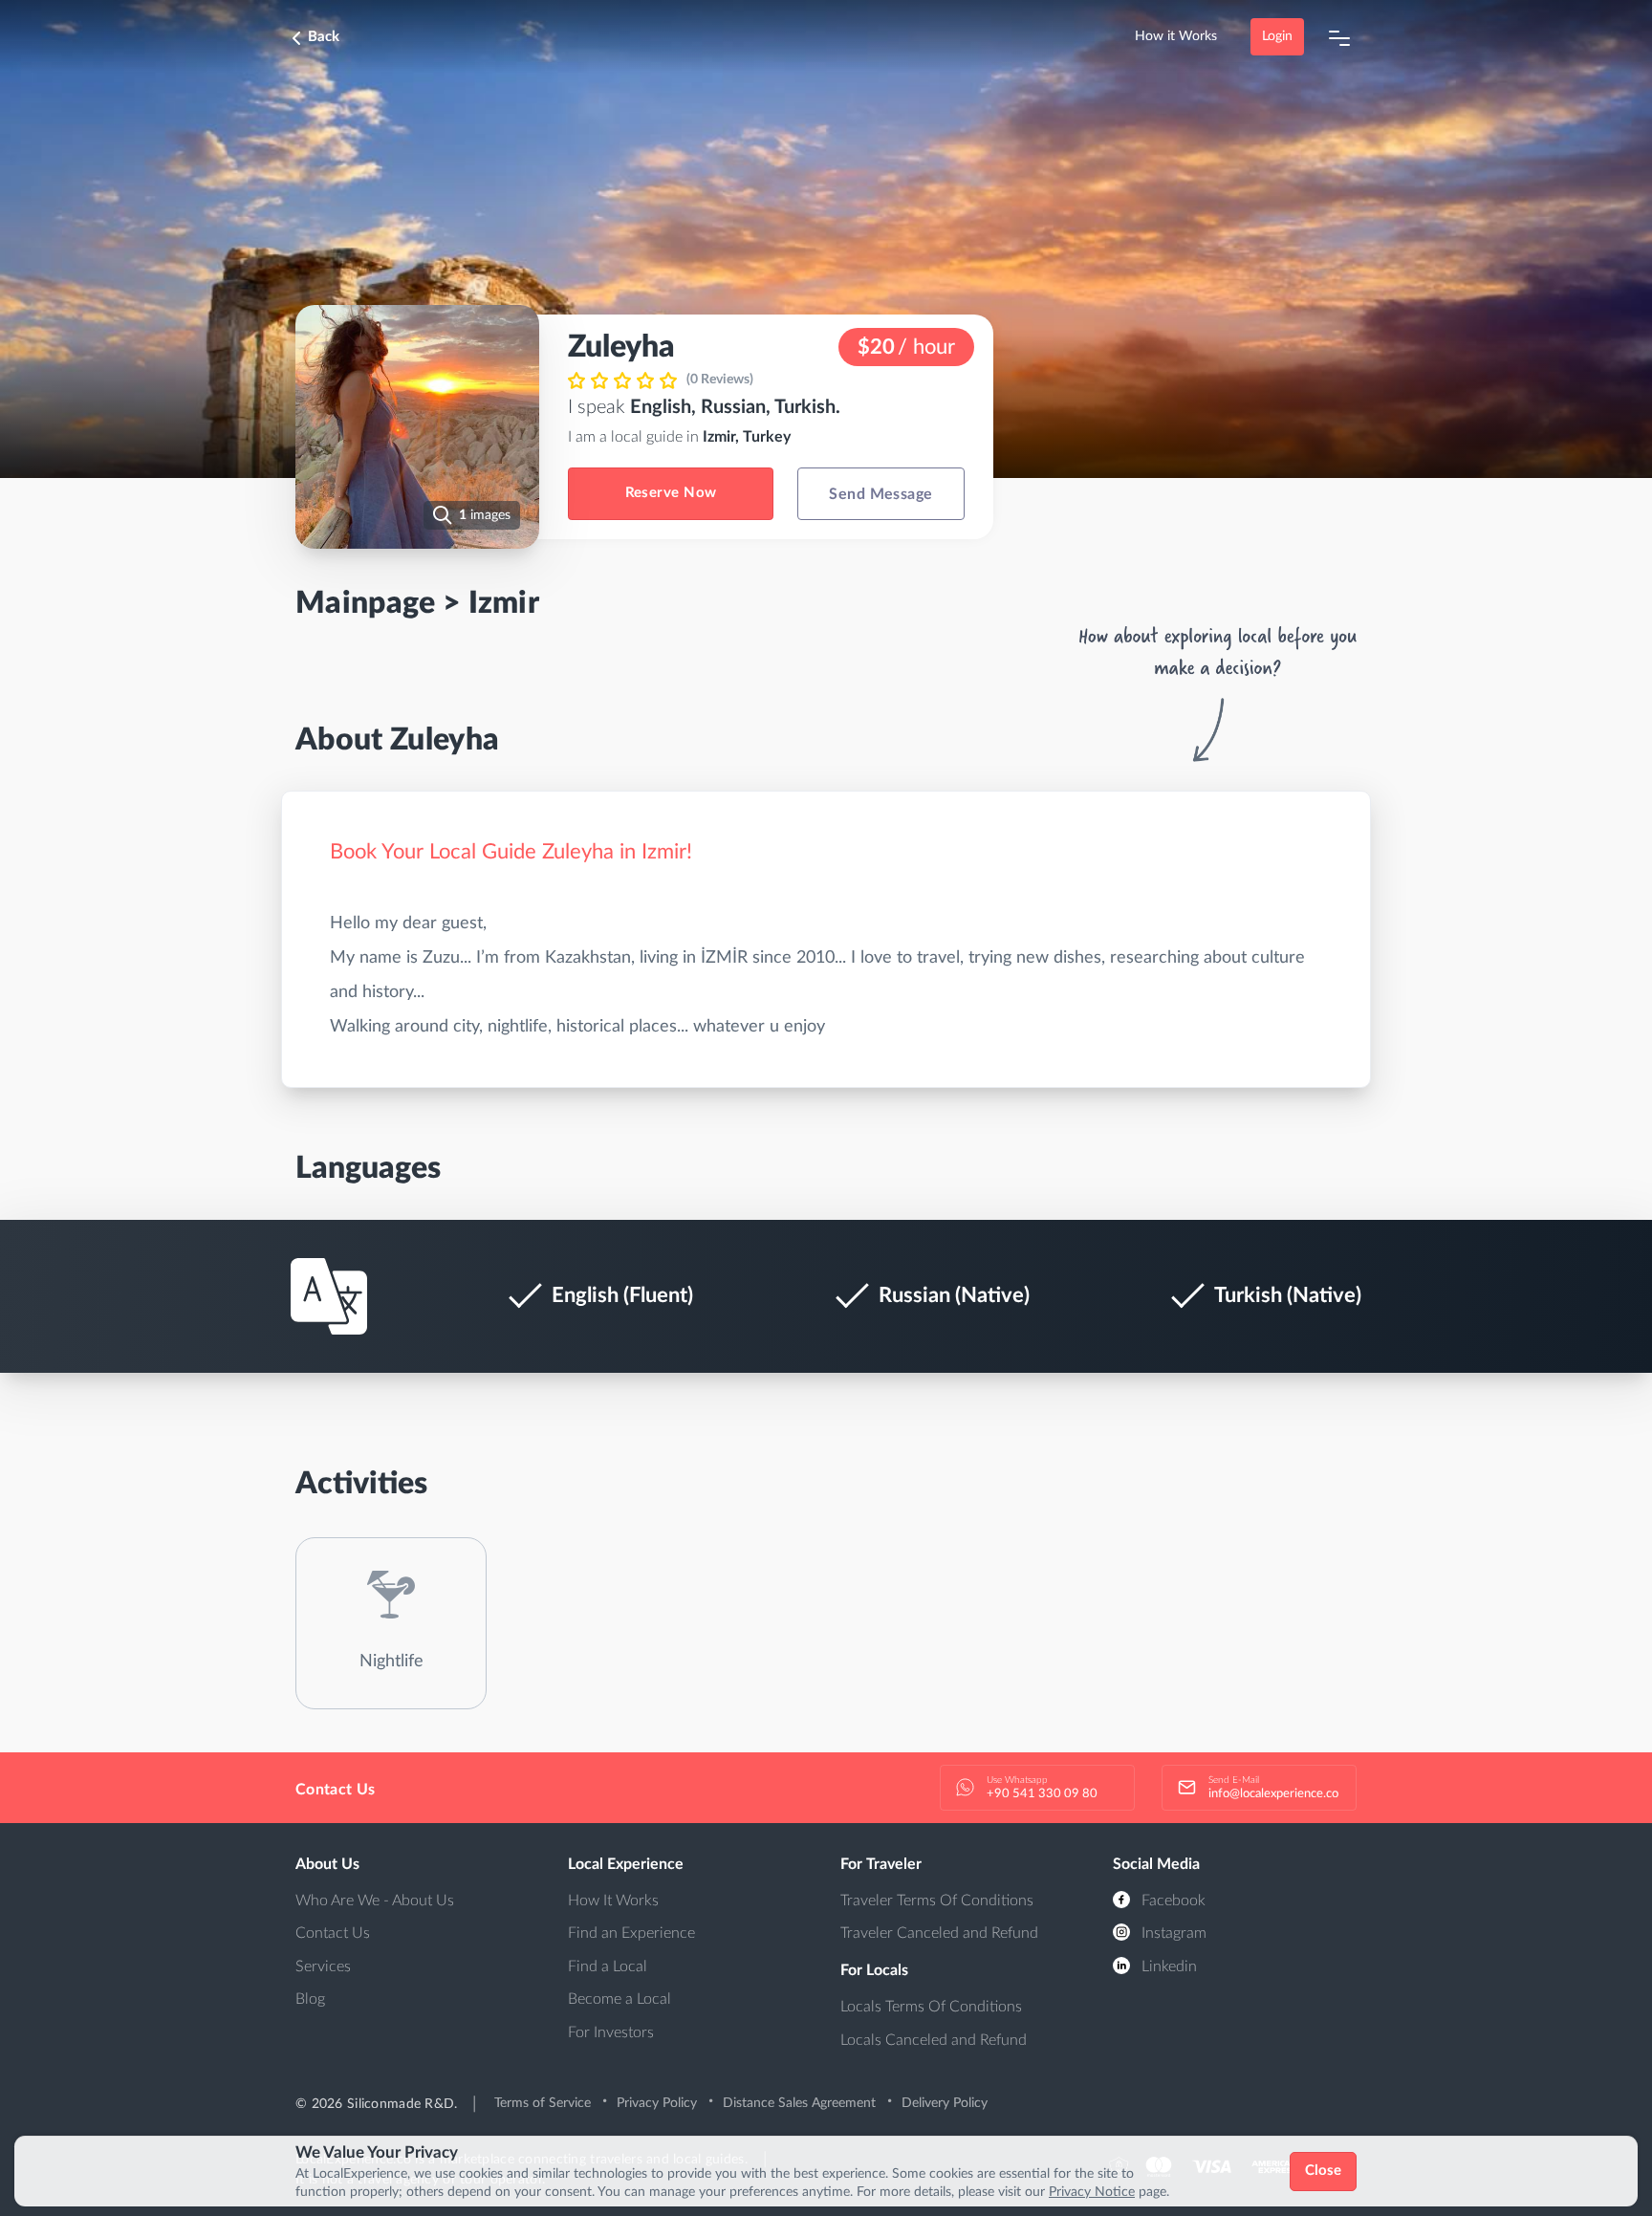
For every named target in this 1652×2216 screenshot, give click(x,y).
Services (323, 1966)
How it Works (1176, 36)
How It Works (613, 1901)
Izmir (504, 603)
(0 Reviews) (720, 380)
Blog (310, 1999)
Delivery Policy (945, 2103)
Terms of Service (543, 2103)
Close (1324, 2171)
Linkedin (1167, 1966)
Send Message (881, 494)
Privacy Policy (657, 2103)
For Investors (611, 2032)
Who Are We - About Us (375, 1901)
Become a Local (619, 1999)
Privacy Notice (1092, 2192)
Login (1277, 36)
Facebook (1172, 1901)
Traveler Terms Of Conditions (937, 1901)
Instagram (1172, 1933)
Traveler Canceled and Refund (939, 1933)
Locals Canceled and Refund (934, 2040)
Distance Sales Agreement (799, 2103)
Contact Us (333, 1933)
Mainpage (366, 603)
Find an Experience (631, 1933)
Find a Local (608, 1966)
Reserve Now (671, 493)
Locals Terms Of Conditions (931, 2007)
